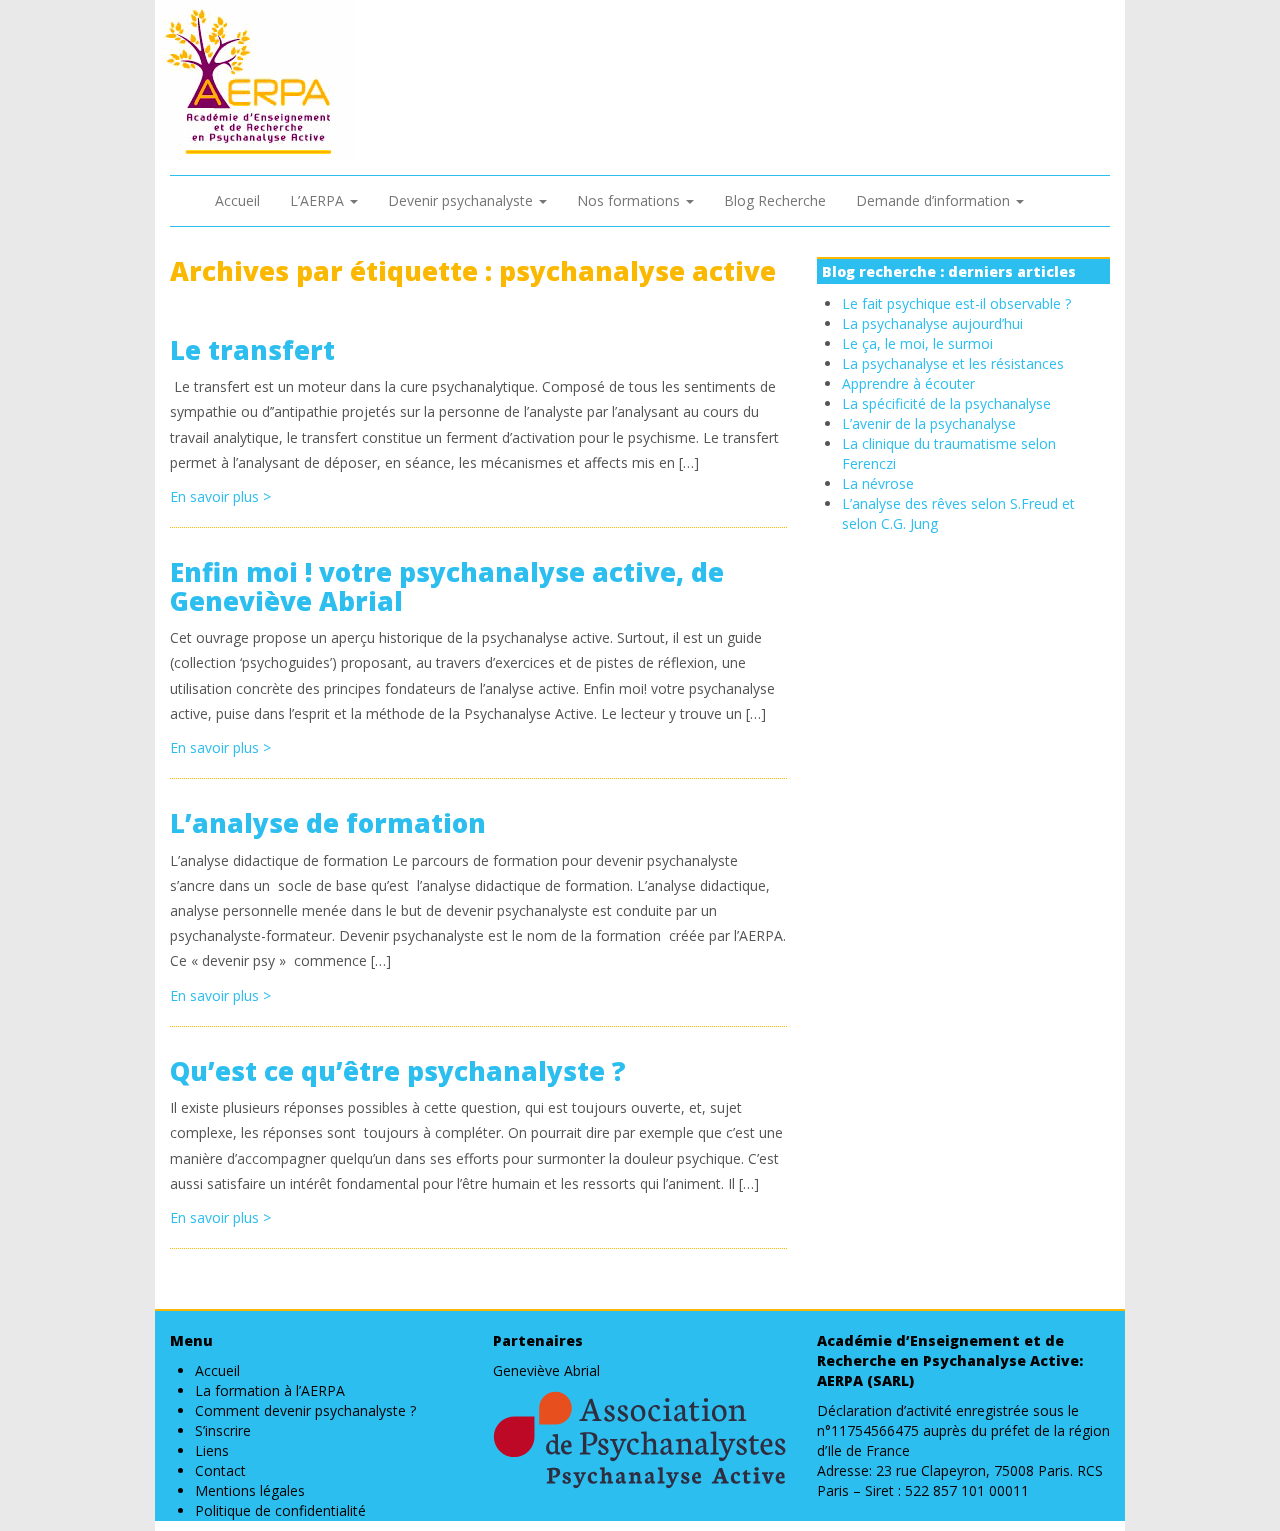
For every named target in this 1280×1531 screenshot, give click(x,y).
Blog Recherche (775, 200)
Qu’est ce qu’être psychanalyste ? (398, 1071)
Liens (212, 1450)
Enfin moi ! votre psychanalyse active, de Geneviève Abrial (447, 586)
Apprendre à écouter (908, 383)
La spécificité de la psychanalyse (946, 403)
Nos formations (630, 200)
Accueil (237, 200)
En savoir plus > (220, 496)
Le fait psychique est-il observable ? (956, 303)
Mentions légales (250, 1490)
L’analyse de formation (328, 823)
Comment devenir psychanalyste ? (305, 1410)
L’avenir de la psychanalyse (929, 423)
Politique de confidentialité (280, 1510)
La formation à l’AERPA (270, 1390)
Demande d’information (935, 200)
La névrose (878, 483)
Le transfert (252, 350)
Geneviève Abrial (546, 1370)
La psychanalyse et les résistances (953, 363)
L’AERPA (319, 200)
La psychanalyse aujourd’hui (932, 323)
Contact (220, 1470)
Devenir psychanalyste (462, 200)
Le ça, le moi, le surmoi (917, 343)
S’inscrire (223, 1430)
